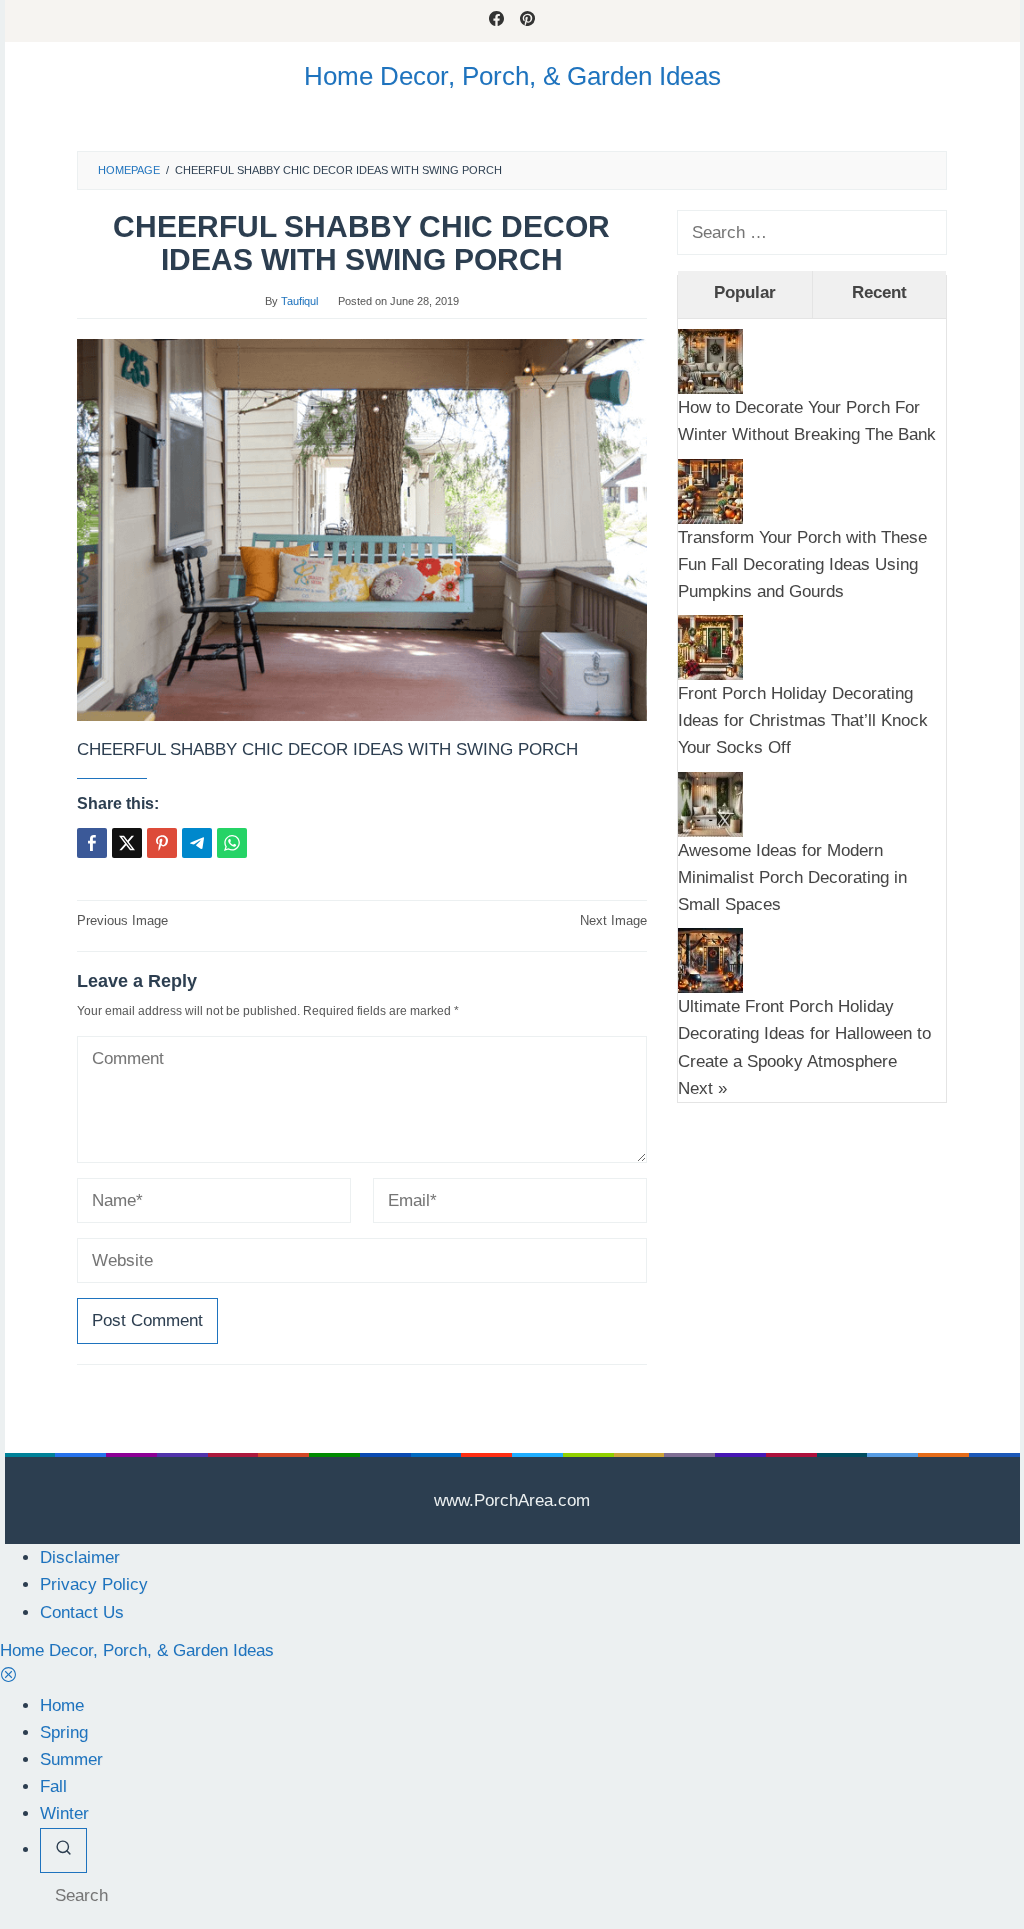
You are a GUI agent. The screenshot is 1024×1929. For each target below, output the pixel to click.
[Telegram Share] (197, 843)
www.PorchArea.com (512, 1500)
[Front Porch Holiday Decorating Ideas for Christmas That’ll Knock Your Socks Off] (710, 646)
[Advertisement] (812, 1248)
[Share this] (92, 843)
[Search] (63, 1850)
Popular (745, 292)
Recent (879, 292)
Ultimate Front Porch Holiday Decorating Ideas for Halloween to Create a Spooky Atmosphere (804, 1033)
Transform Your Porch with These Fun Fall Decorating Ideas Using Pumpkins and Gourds (802, 564)
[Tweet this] (127, 843)
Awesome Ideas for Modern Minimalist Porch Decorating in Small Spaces (792, 877)
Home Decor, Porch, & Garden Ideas (512, 76)
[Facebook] (496, 21)
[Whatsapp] (232, 843)
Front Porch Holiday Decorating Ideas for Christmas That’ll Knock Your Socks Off (803, 720)
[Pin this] (162, 843)
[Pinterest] (527, 21)
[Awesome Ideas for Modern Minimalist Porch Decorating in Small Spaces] (710, 803)
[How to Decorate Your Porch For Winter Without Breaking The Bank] (710, 360)
